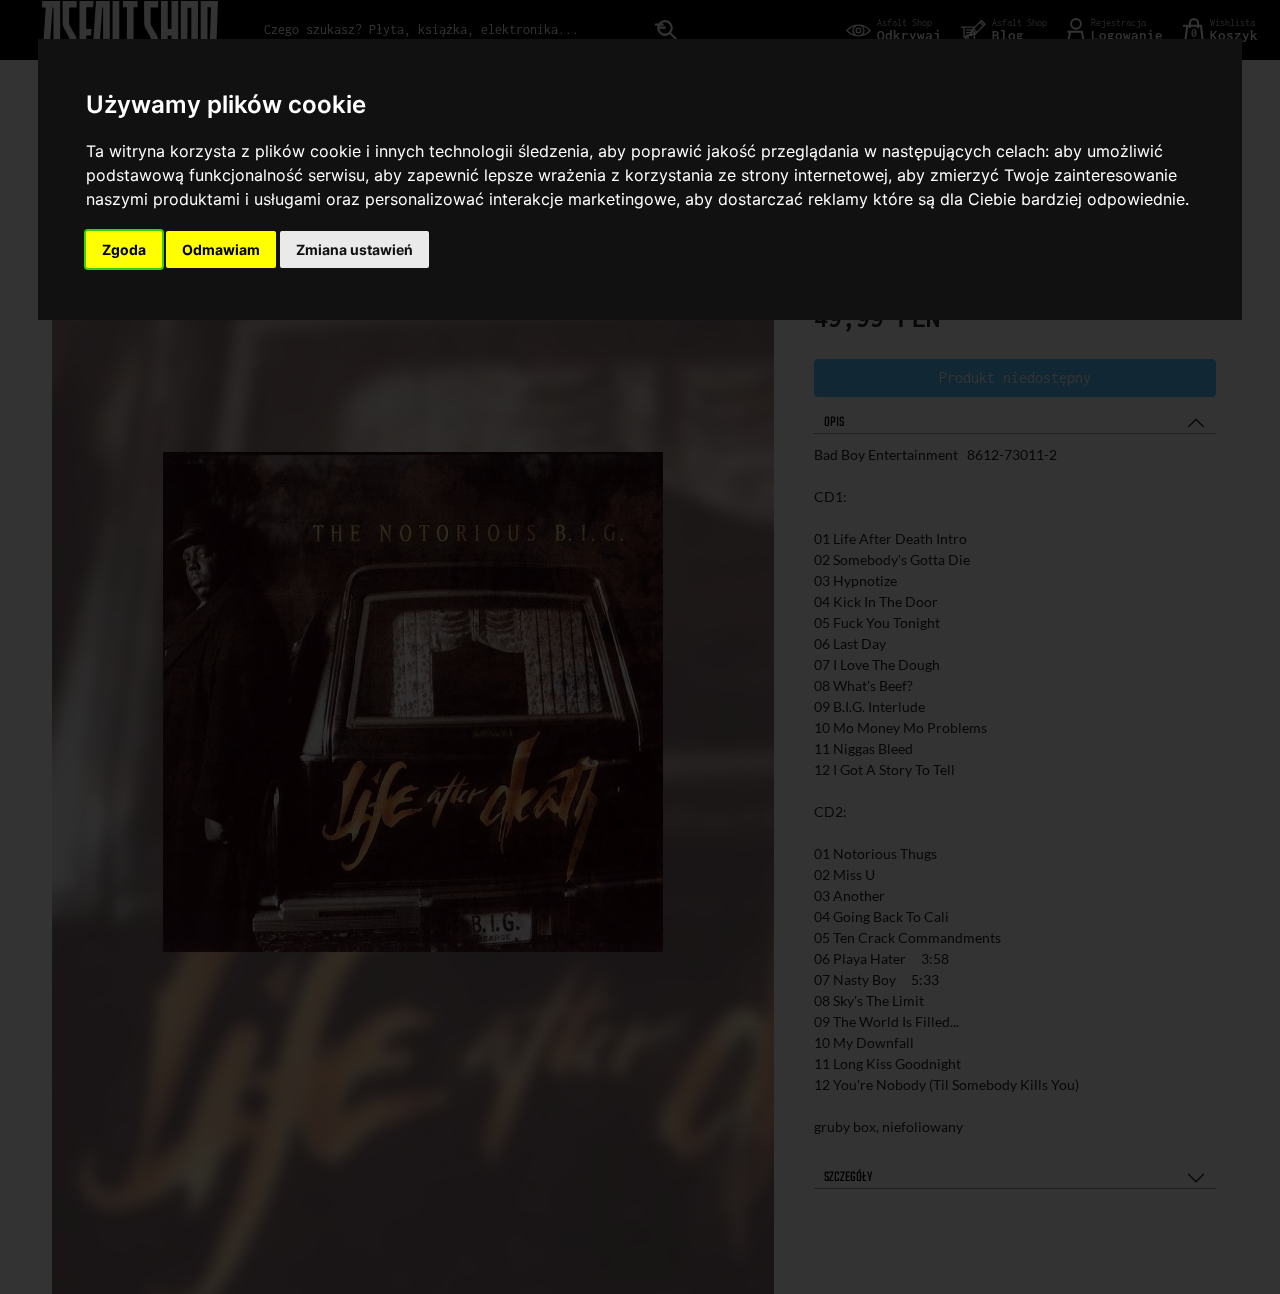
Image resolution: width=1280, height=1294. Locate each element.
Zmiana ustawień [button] (354, 249)
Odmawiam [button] (221, 249)
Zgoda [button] (124, 249)
